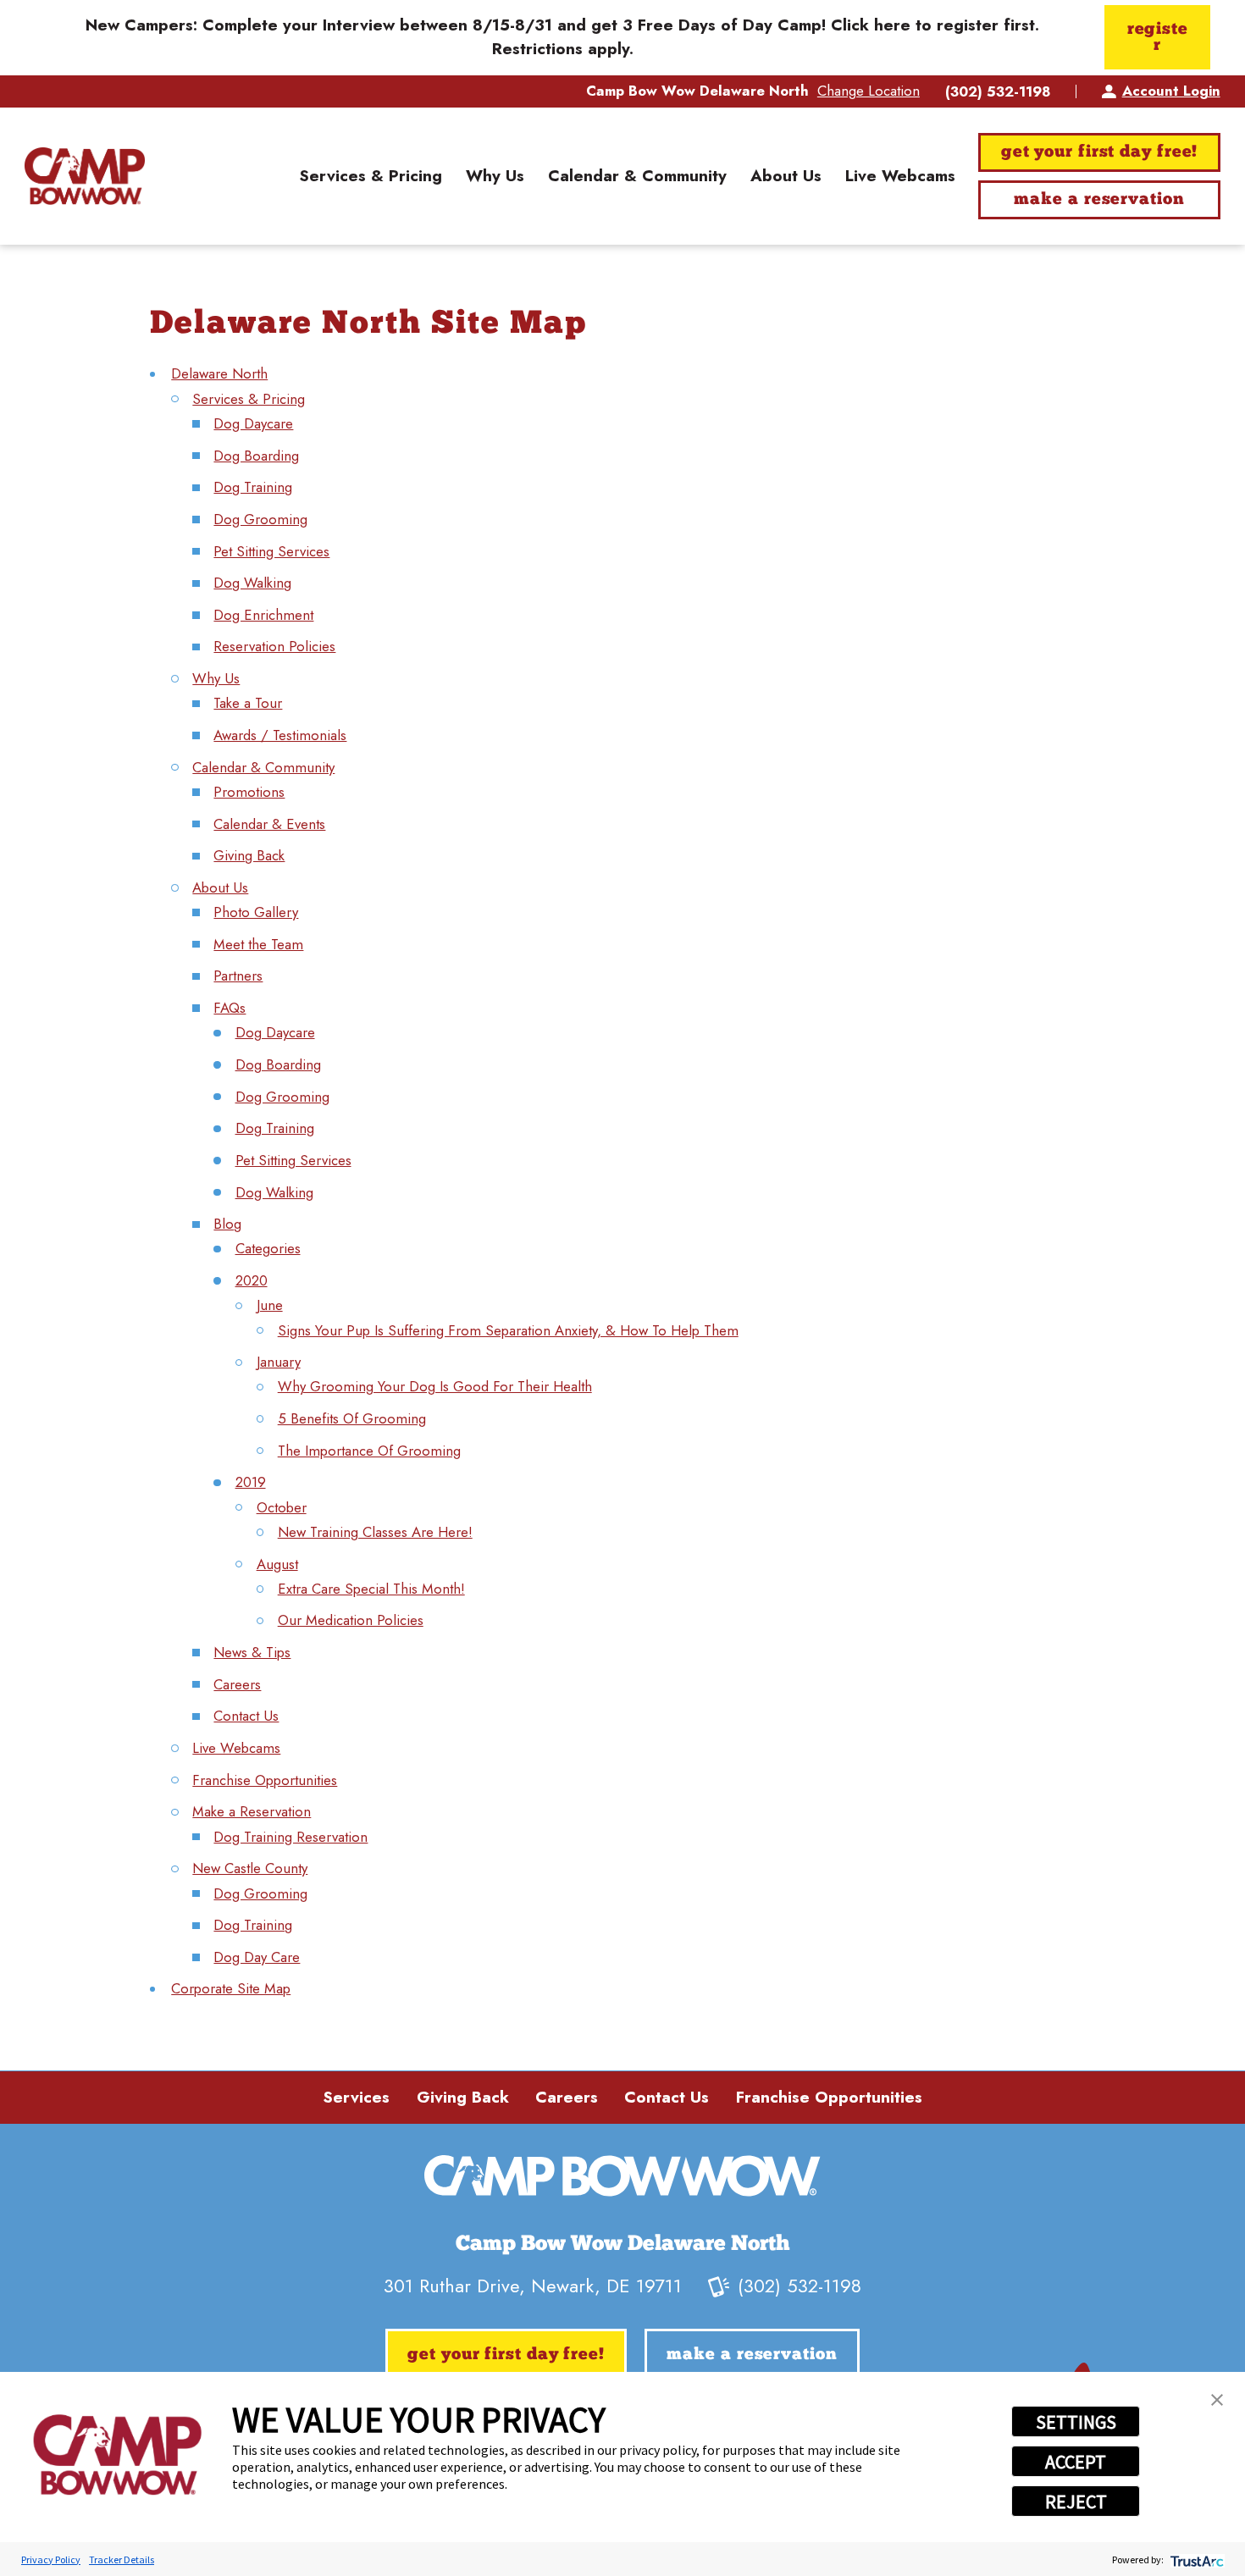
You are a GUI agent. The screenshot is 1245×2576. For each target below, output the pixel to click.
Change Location (869, 91)
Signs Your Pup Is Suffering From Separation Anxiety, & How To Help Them (508, 1330)
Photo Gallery (256, 912)
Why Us (216, 678)
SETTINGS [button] (1076, 2422)
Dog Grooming (260, 519)
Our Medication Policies (351, 1620)
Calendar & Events (269, 824)
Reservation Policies (274, 646)
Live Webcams (236, 1748)
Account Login (1171, 91)
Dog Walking (252, 583)
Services (356, 2097)
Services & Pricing (249, 399)
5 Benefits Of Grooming (352, 1418)
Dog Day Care (257, 1957)
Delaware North (219, 373)
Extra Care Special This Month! (371, 1589)
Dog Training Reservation (290, 1837)
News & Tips (252, 1652)
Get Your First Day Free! (1100, 152)
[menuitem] (371, 176)
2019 (251, 1482)
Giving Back (249, 855)
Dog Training (253, 487)
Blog (227, 1224)
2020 (252, 1280)
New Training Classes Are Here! (375, 1532)
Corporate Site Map (231, 1988)
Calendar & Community (263, 767)
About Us (220, 887)
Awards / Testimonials (280, 735)
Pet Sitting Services (271, 551)
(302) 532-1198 (998, 92)
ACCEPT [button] (1076, 2462)
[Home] (84, 176)
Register (1158, 38)
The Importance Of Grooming (369, 1451)
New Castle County (250, 1868)
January (279, 1362)
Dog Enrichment (263, 615)
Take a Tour (248, 703)
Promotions (249, 792)
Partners (238, 976)
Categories (268, 1248)
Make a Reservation (1099, 200)
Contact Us (246, 1716)
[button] (1217, 2400)
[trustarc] (1195, 2559)
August (277, 1564)
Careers (237, 1684)
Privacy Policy (51, 2559)
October (282, 1507)
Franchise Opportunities (265, 1780)
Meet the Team (258, 944)
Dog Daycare (253, 423)
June (270, 1305)
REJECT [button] (1076, 2501)
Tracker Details (122, 2559)
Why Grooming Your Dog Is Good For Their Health (435, 1386)
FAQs (230, 1008)
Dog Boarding (256, 456)
